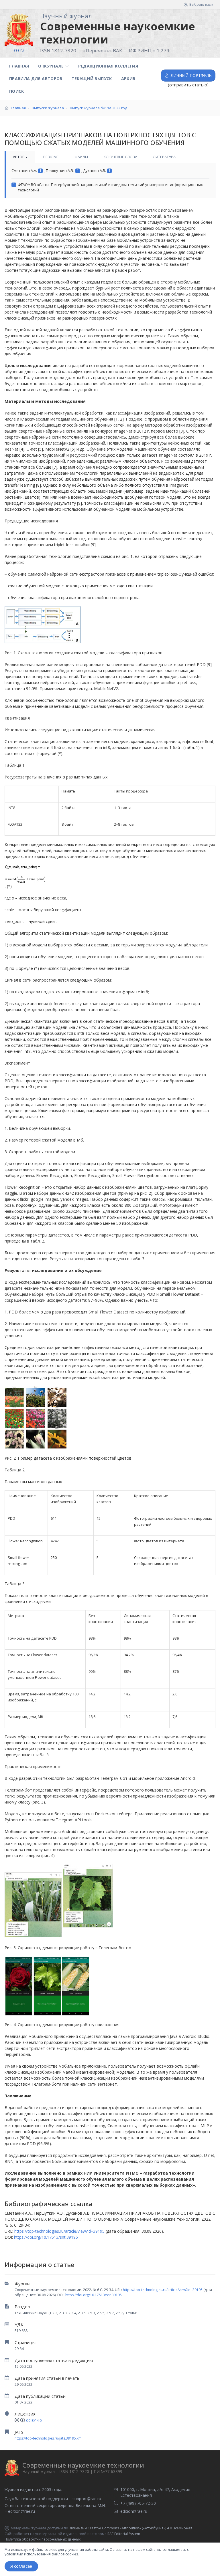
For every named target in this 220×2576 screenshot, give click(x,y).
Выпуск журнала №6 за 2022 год (99, 108)
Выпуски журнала (48, 108)
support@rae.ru (87, 2499)
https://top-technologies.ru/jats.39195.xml (49, 2438)
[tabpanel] (110, 181)
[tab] (20, 157)
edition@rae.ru (21, 2511)
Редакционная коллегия (108, 66)
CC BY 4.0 (34, 2421)
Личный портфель (191, 75)
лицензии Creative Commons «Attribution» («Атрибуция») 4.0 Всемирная (131, 2528)
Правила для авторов (36, 79)
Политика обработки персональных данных (43, 2539)
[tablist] (110, 157)
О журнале (51, 66)
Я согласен (21, 2566)
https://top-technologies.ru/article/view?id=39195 (163, 2290)
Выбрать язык (201, 4)
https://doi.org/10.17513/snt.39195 (94, 2295)
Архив (128, 79)
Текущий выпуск (92, 79)
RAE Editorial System (124, 2534)
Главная (19, 66)
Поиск (17, 91)
